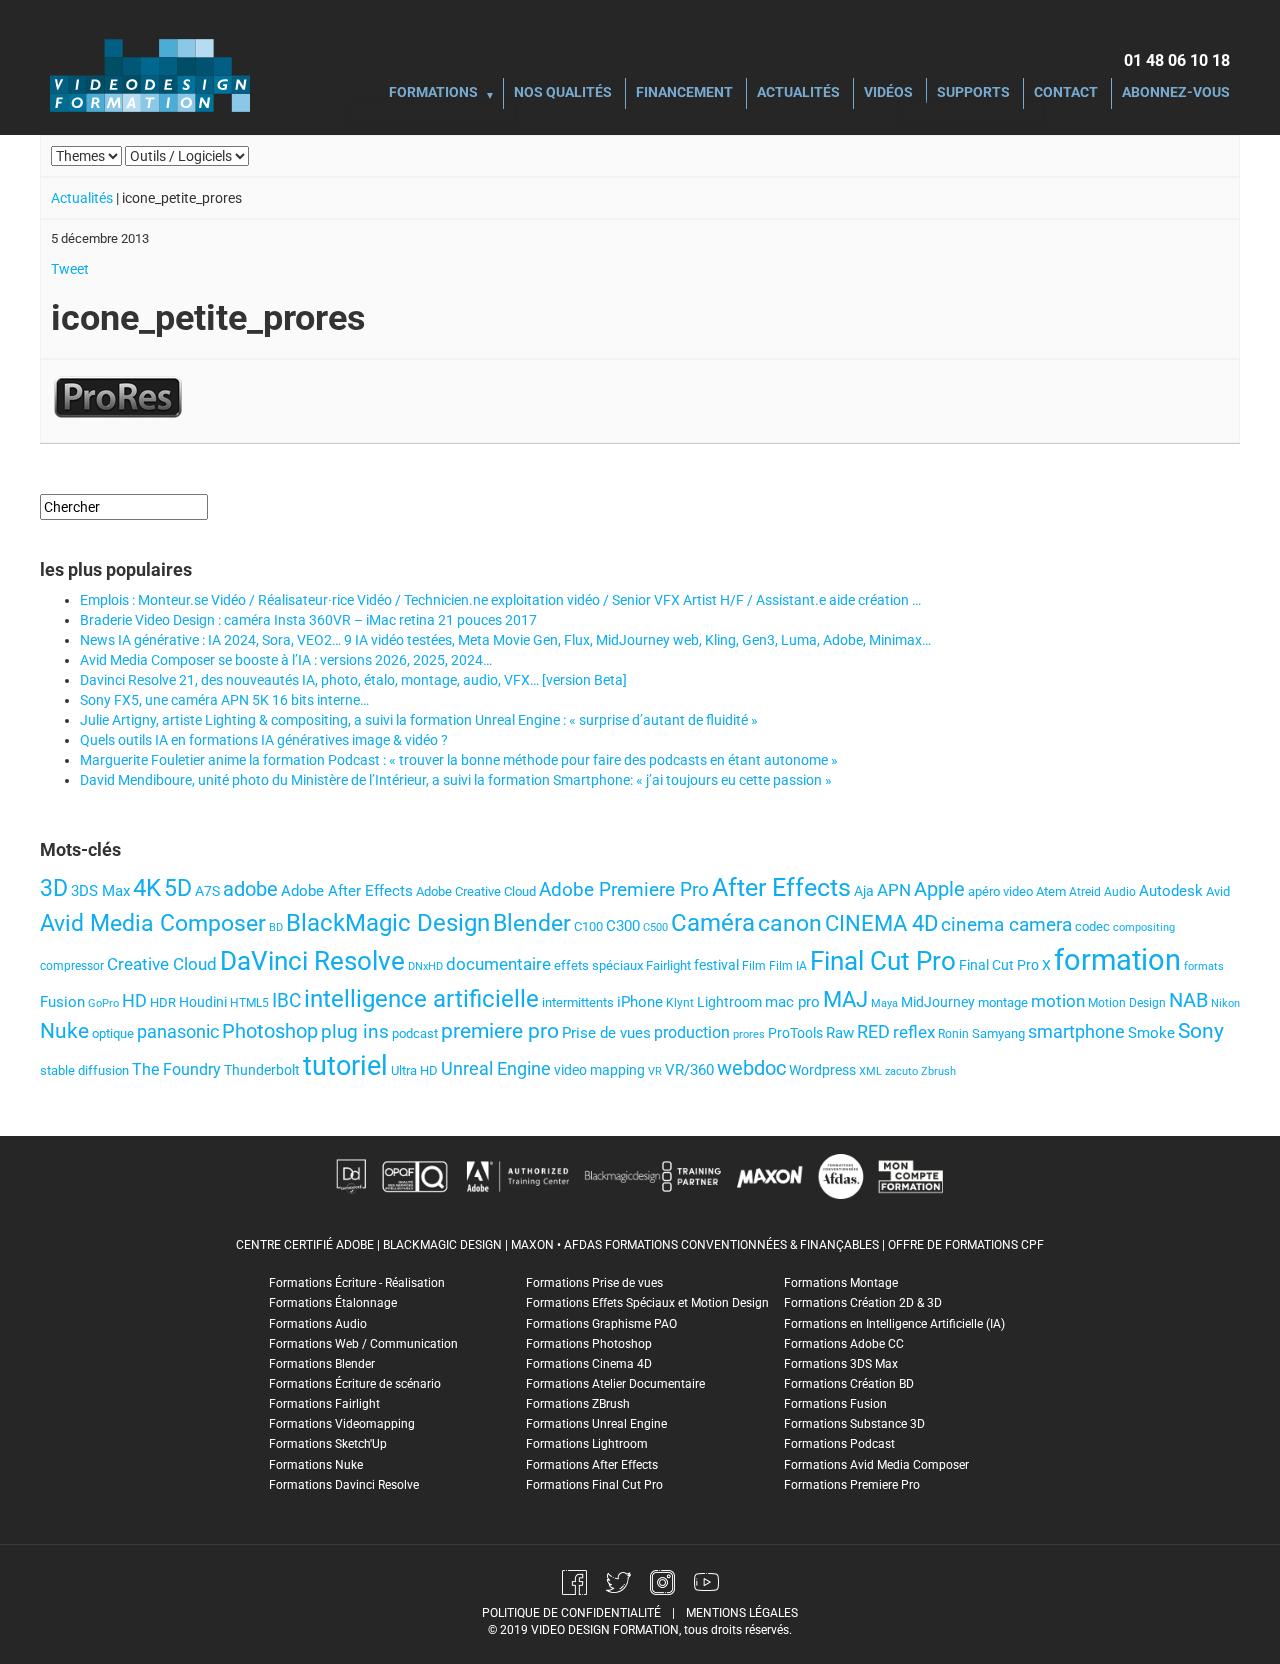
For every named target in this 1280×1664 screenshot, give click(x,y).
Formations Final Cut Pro (594, 1485)
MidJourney (938, 1002)
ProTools (795, 1033)
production (692, 1032)
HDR (163, 1002)
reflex (914, 1032)
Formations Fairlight (324, 1404)
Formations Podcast (839, 1444)
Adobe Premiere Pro (624, 889)
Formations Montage (841, 1283)
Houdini (203, 1002)
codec (1092, 926)
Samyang (998, 1033)
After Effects (781, 887)
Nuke (64, 1030)
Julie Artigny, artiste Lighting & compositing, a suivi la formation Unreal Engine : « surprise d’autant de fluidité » (419, 720)
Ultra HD (414, 1070)
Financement (684, 93)
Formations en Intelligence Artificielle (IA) (894, 1324)
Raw (840, 1033)
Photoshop (270, 1031)
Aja (864, 891)
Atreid (1085, 892)
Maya (884, 1003)
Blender (532, 923)
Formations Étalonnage (333, 1303)
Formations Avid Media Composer (876, 1465)
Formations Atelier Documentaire (615, 1384)
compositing (1144, 927)
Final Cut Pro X (1005, 965)
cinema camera (1006, 924)
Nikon (1225, 1003)
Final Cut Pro (883, 961)
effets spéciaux (598, 965)
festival (716, 965)
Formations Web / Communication (363, 1344)
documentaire (498, 964)
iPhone (640, 1002)
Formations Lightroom (587, 1444)
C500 (655, 927)
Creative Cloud (162, 964)
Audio (1120, 892)
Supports (973, 93)
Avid (1218, 891)
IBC (286, 1000)
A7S (207, 891)
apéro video (1000, 891)
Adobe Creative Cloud (476, 891)
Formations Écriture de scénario (355, 1384)
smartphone (1076, 1031)
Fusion (62, 1002)
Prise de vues (606, 1033)
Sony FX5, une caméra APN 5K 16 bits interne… (224, 700)
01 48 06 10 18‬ (1177, 60)
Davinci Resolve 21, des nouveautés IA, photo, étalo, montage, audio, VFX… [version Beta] (353, 680)
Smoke (1151, 1033)
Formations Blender (322, 1364)
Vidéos (888, 93)
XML (870, 1071)
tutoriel (345, 1066)
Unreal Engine (496, 1069)
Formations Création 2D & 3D (863, 1303)
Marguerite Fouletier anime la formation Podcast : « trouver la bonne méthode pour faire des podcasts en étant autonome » (459, 760)
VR (655, 1071)
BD (276, 927)
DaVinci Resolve (312, 961)
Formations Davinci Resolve (344, 1485)
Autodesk (1171, 891)
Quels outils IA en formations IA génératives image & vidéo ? (264, 740)
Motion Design (1127, 1003)
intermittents (578, 1002)
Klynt (680, 1003)
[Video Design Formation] (150, 75)
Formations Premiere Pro (852, 1485)
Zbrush (938, 1071)
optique (113, 1033)
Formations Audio (318, 1324)
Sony (1201, 1031)
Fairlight (668, 965)
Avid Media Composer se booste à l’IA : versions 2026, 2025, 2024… (286, 660)
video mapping (599, 1070)
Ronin (953, 1034)
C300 (623, 926)
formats (1204, 966)
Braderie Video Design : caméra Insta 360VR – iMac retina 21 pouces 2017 (308, 620)
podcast (415, 1033)
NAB (1188, 1000)
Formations (433, 93)
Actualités (798, 93)
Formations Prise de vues (594, 1283)
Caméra (713, 923)
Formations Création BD (849, 1384)
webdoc (751, 1068)
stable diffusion (84, 1070)
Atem (1051, 891)
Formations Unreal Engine (596, 1424)
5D (178, 888)
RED (873, 1032)
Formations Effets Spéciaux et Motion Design (647, 1303)
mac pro (792, 1002)
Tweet (70, 269)
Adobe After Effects (347, 891)
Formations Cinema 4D (589, 1364)
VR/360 (689, 1070)
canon (790, 923)
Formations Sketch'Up (328, 1444)
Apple (939, 889)
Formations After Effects (592, 1465)
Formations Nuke (316, 1465)
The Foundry (176, 1069)
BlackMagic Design (388, 923)
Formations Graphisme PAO (601, 1324)
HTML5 (249, 1003)
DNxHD (425, 966)
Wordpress (822, 1070)
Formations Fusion (835, 1404)
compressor (72, 966)
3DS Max (100, 891)
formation (1117, 960)
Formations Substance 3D (854, 1424)
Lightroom (729, 1002)
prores (749, 1034)
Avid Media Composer (153, 923)
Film (754, 966)
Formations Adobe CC (844, 1344)
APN (894, 890)
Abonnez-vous (1176, 93)
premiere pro (500, 1031)
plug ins (355, 1031)
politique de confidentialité (571, 1613)
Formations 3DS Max (841, 1364)
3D (54, 888)
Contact (1066, 93)
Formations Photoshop (589, 1344)
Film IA (788, 966)
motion (1058, 1001)
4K (147, 888)
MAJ (845, 999)
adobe (250, 889)
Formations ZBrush (578, 1404)
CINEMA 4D (881, 923)
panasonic (178, 1032)
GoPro (103, 1003)
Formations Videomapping (342, 1424)
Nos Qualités (563, 93)
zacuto (901, 1071)
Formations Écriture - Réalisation (357, 1283)
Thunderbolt (262, 1070)
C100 (588, 926)
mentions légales (742, 1613)
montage (1003, 1002)
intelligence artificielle (421, 999)
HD (134, 1001)
